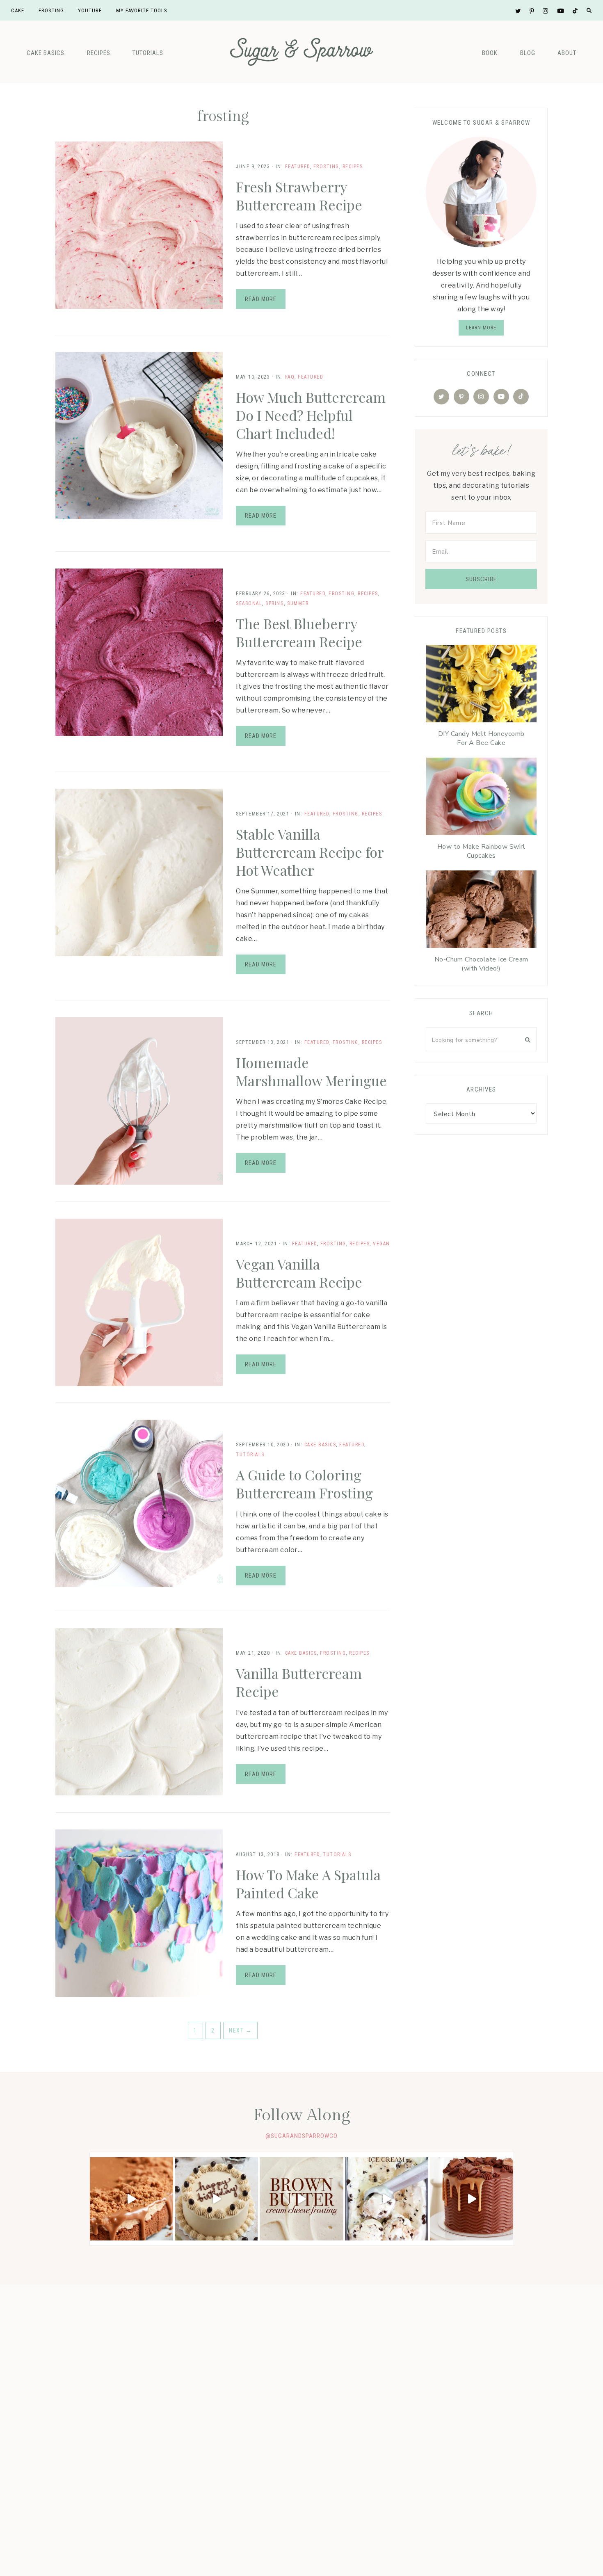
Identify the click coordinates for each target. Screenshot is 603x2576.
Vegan (381, 1244)
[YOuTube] (501, 397)
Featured (298, 167)
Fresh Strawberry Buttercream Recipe (299, 196)
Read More (261, 299)
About (567, 53)
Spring (275, 603)
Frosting (326, 167)
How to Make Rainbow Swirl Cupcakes (481, 851)
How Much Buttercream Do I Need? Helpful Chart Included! (311, 415)
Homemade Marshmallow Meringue (311, 1071)
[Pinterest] (461, 397)
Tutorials (148, 53)
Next (240, 2030)
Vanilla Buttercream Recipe (299, 1682)
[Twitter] (441, 397)
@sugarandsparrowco (301, 2136)
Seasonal (249, 603)
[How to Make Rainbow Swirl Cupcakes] (481, 798)
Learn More (481, 328)
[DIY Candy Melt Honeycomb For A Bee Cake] (481, 686)
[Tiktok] (521, 397)
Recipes (99, 53)
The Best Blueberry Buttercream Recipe (299, 633)
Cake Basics (46, 53)
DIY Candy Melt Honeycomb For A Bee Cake (481, 738)
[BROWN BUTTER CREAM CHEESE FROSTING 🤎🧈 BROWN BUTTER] (301, 2199)
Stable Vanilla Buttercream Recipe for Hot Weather (310, 852)
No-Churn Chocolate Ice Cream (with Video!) (481, 964)
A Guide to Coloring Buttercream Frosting (304, 1484)
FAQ (290, 377)
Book (490, 53)
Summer (298, 603)
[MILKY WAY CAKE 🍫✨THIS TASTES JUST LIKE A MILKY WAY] (472, 2199)
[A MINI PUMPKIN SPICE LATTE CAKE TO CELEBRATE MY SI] (216, 2199)
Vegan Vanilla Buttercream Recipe (299, 1273)
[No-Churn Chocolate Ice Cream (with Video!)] (481, 911)
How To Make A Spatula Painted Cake (308, 1884)
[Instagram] (481, 397)
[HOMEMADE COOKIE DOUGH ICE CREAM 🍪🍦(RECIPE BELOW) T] (387, 2199)
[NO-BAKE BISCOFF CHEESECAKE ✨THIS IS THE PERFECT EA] (131, 2199)
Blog (528, 53)
